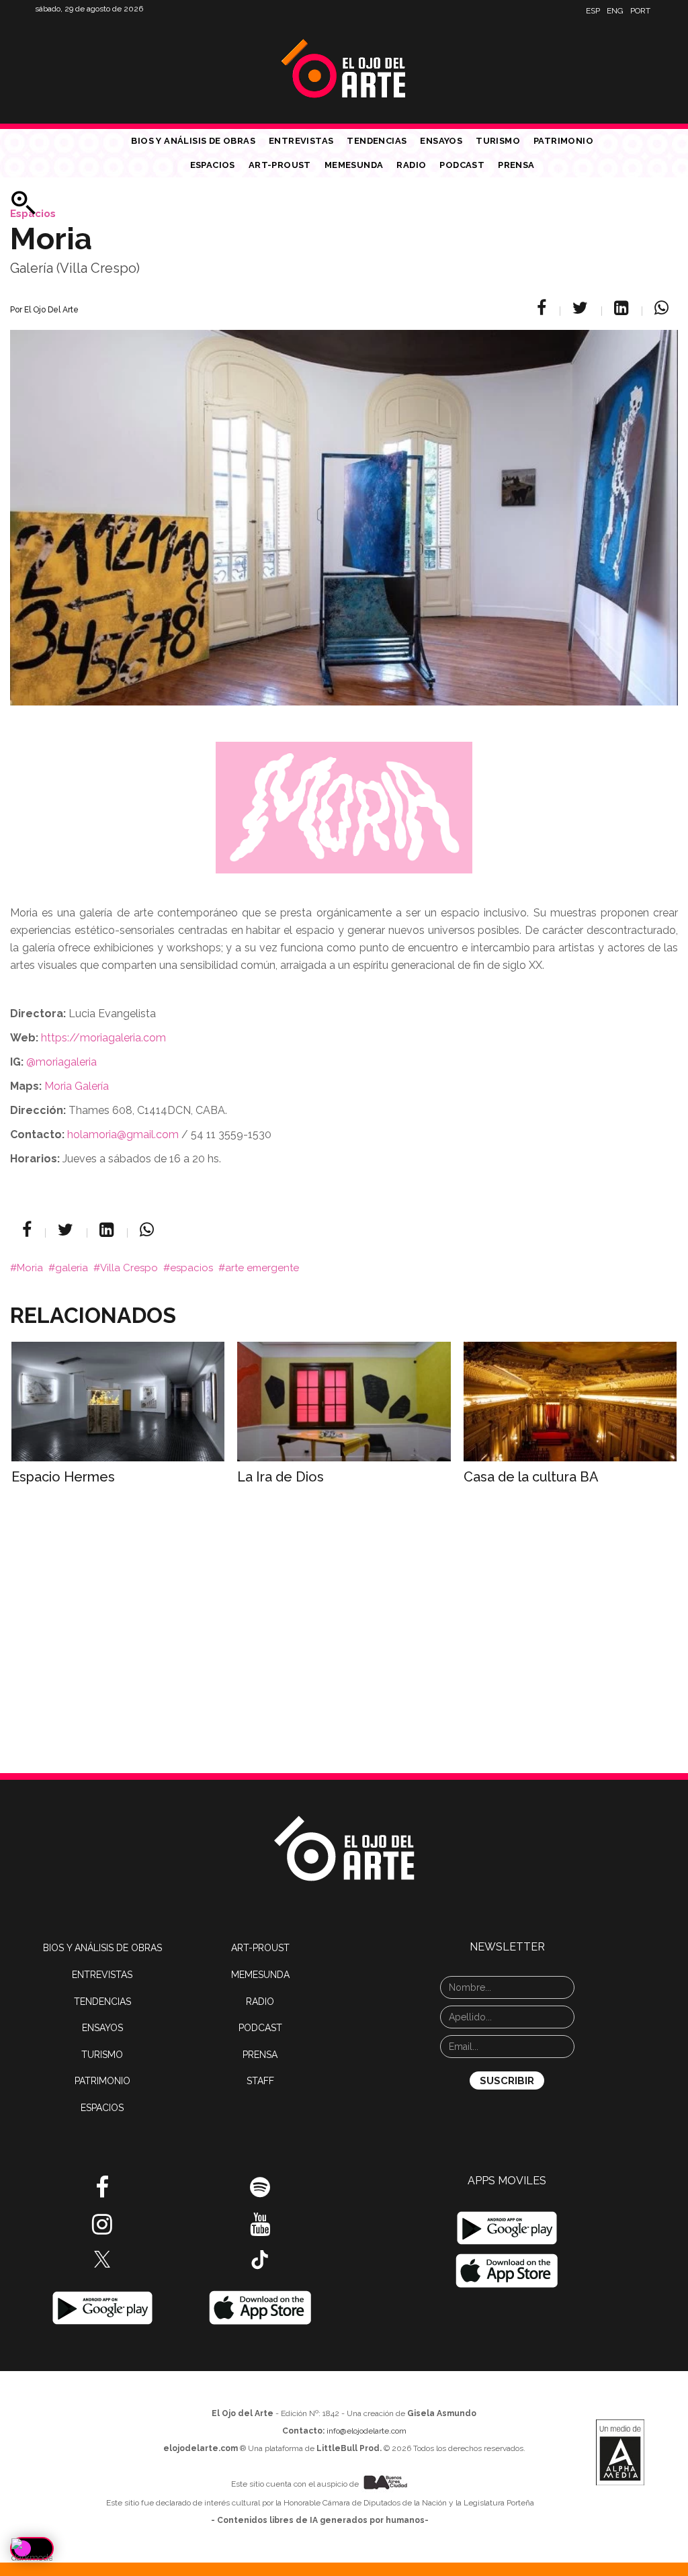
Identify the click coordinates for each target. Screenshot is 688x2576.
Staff (260, 2081)
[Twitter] (582, 308)
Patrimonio (563, 141)
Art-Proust (280, 165)
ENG (615, 11)
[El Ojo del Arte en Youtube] (260, 2229)
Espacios (213, 165)
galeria (72, 1268)
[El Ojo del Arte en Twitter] (102, 2258)
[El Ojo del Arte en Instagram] (102, 2229)
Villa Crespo (129, 1268)
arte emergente (262, 1268)
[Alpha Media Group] (620, 2452)
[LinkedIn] (623, 308)
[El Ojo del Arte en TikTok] (260, 2259)
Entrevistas (301, 141)
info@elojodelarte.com (367, 2431)
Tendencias (377, 141)
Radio (411, 165)
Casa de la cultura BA (531, 1477)
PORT (640, 11)
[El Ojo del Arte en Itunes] (260, 2307)
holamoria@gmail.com (123, 1134)
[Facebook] (544, 308)
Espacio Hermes (63, 1477)
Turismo (498, 141)
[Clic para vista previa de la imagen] (344, 501)
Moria (30, 1268)
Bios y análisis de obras (193, 141)
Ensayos (441, 141)
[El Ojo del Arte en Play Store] (102, 2307)
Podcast (462, 165)
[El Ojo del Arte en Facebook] (102, 2192)
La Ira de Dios (281, 1477)
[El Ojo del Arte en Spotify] (260, 2192)
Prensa (516, 165)
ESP (593, 11)
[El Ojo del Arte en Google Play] (507, 2228)
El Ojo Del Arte (51, 310)
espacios (191, 1268)
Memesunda (354, 165)
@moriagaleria (61, 1062)
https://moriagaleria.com (103, 1038)
